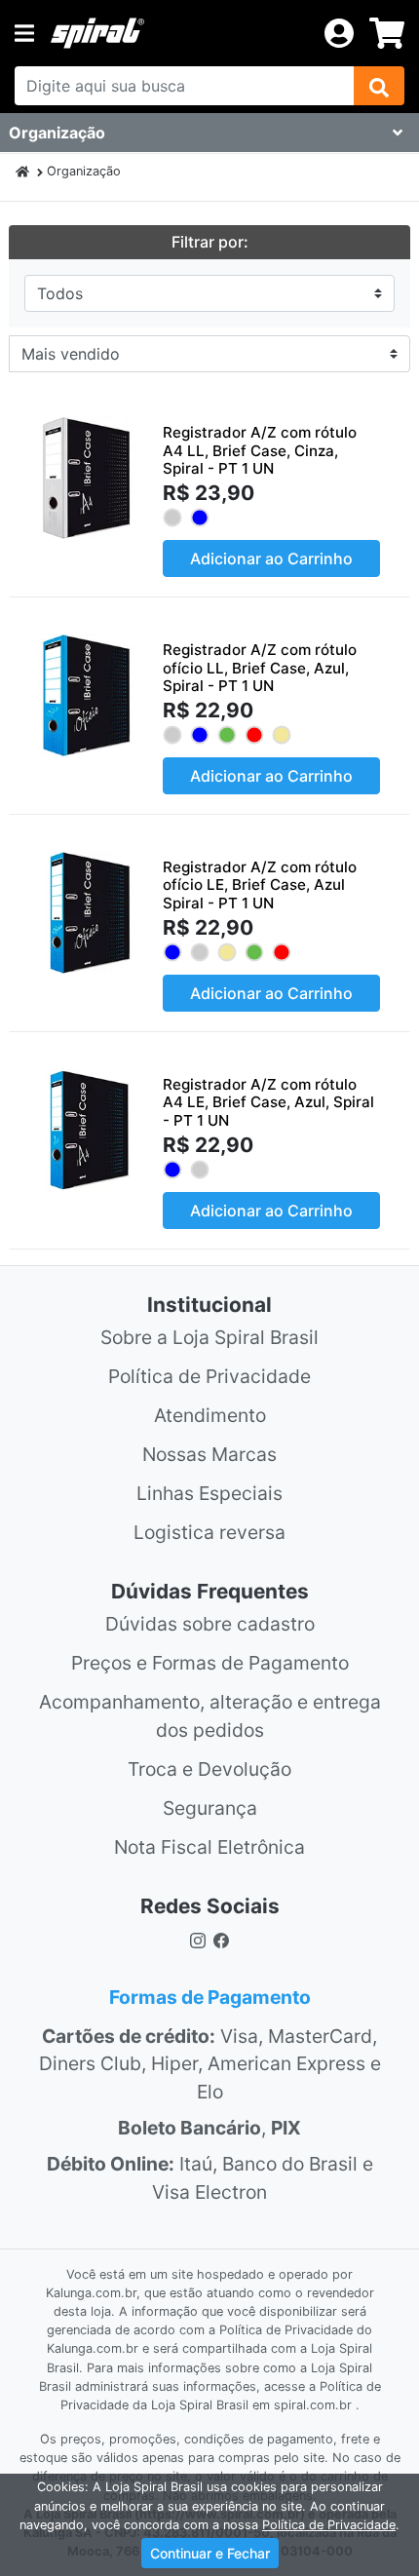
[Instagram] (198, 1939)
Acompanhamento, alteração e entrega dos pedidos (210, 1716)
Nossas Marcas (209, 1454)
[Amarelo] (281, 735)
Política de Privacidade (209, 1376)
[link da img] (179, 33)
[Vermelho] (254, 735)
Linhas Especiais (209, 1493)
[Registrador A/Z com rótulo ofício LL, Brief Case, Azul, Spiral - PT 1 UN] (86, 695)
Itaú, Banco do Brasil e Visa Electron (210, 2178)
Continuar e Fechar (210, 2553)
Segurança (210, 1808)
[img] (379, 86)
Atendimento (210, 1415)
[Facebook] (225, 1939)
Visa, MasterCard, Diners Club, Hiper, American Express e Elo (210, 2064)
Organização (84, 171)
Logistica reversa (209, 1532)
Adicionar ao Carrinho (271, 558)
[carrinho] (387, 33)
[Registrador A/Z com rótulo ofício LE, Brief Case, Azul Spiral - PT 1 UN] (86, 913)
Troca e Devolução (209, 1769)
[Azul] (199, 518)
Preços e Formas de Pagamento (210, 1663)
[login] (339, 31)
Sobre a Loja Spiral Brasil (209, 1337)
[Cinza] (172, 518)
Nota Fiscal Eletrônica (209, 1847)
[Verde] (227, 735)
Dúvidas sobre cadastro (210, 1624)
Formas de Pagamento (210, 1997)
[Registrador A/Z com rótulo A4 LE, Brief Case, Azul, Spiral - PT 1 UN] (86, 1130)
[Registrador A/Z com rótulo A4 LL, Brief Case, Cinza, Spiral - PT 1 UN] (86, 478)
